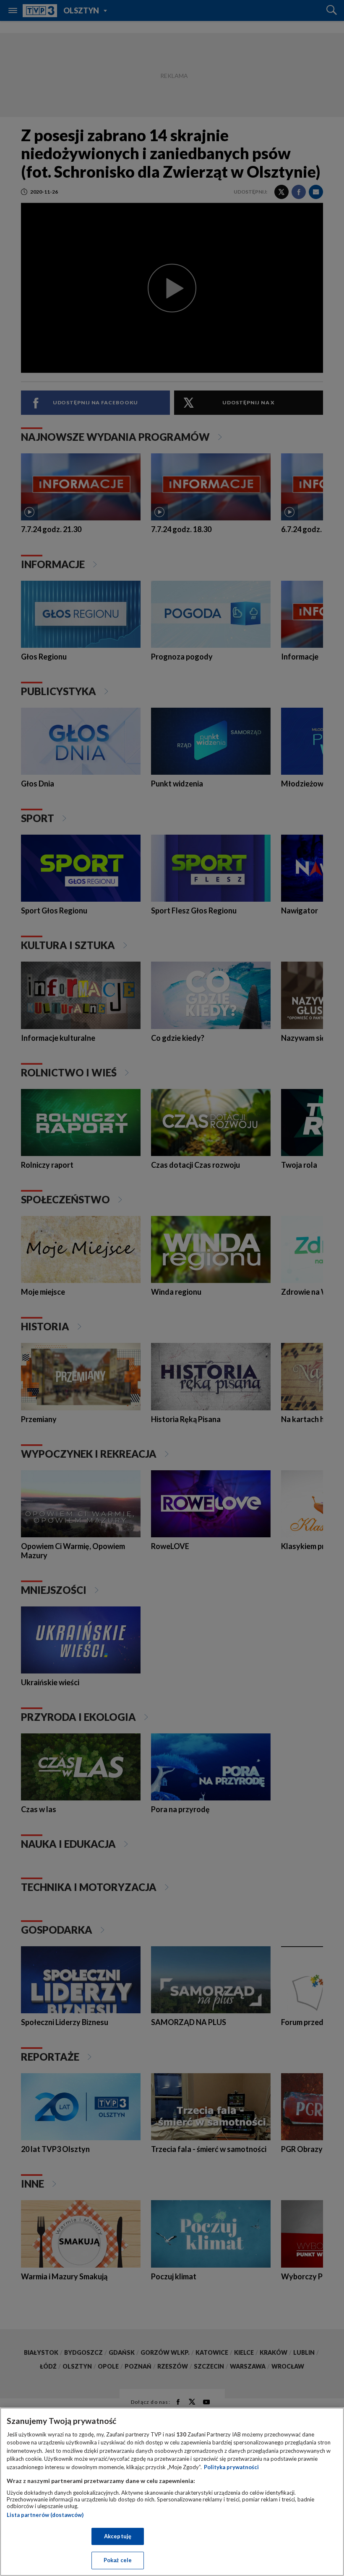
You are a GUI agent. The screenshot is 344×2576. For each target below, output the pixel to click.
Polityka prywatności (231, 2467)
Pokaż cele (118, 2560)
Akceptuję (118, 2536)
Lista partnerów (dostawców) (45, 2515)
